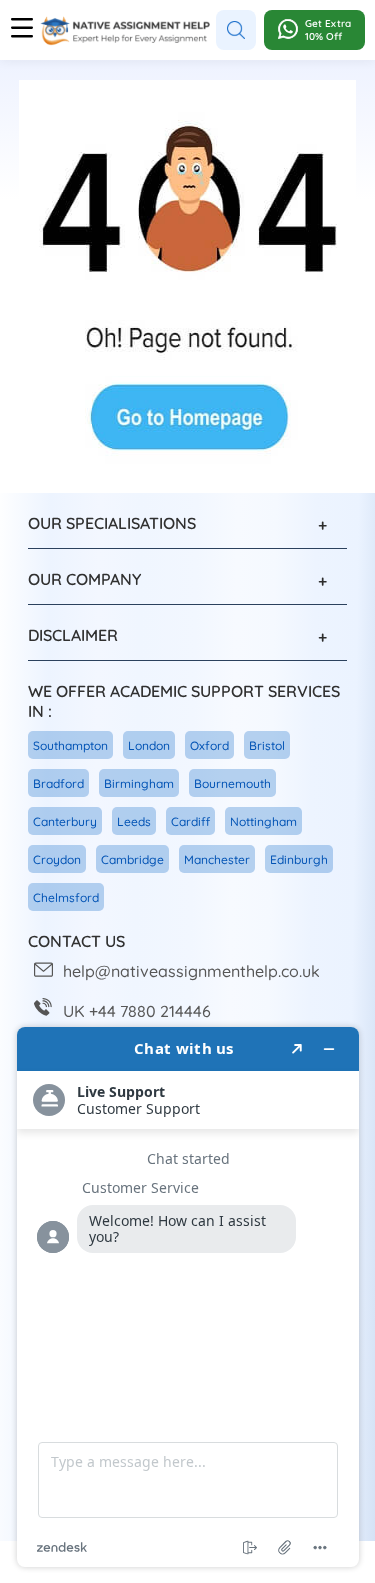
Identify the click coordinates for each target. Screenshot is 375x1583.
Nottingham (263, 821)
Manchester (217, 859)
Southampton (70, 745)
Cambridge (132, 859)
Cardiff (190, 821)
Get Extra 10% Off (328, 30)
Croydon (57, 859)
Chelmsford (66, 897)
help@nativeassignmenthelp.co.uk (191, 971)
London (149, 745)
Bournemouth (232, 783)
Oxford (209, 745)
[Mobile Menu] (22, 30)
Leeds (134, 821)
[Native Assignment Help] (125, 30)
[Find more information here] (188, 1297)
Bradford (58, 783)
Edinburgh (299, 859)
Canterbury (65, 821)
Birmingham (139, 783)
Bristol (267, 745)
